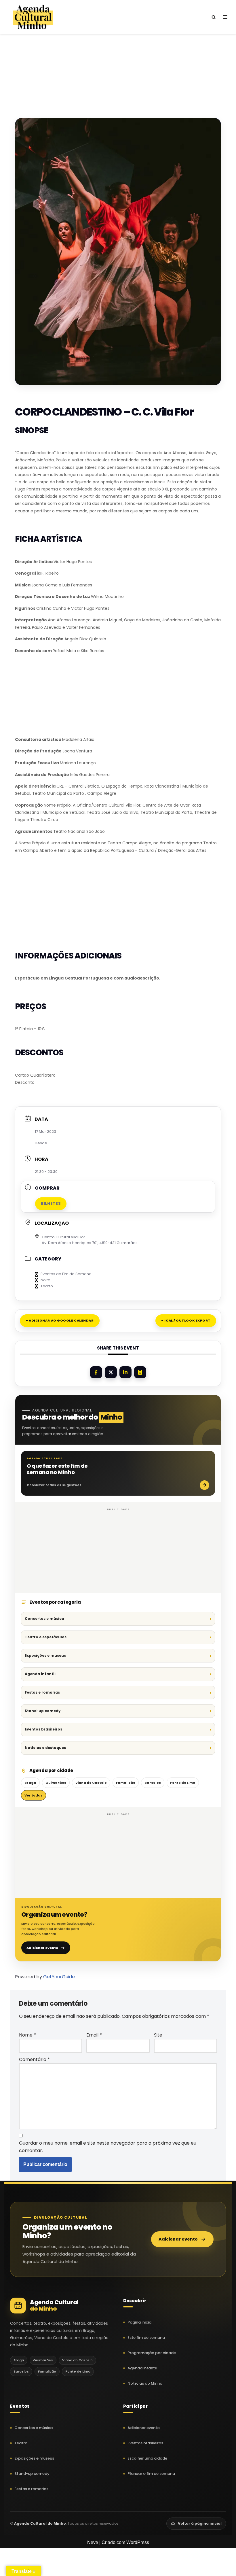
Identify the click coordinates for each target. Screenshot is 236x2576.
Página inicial (140, 2322)
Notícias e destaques (45, 1748)
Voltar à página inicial (200, 2523)
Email (94, 2035)
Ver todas (34, 1795)
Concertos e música (44, 1619)
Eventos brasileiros (43, 1729)
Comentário (34, 2059)
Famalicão (126, 1783)
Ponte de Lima (183, 1783)
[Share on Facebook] (96, 1372)
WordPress (138, 2542)
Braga (30, 1783)
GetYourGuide (59, 1977)
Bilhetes (51, 1204)
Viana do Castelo (91, 1783)
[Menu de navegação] (225, 17)
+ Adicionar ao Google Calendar (60, 1320)
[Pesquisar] (214, 17)
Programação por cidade (152, 2353)
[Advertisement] (118, 66)
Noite (45, 1280)
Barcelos (153, 1783)
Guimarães (56, 1783)
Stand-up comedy (43, 1711)
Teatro (47, 1286)
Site (158, 2035)
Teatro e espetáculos (46, 1637)
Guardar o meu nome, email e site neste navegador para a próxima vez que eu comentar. (108, 2147)
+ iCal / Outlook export (186, 1320)
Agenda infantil (40, 1674)
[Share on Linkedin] (125, 1372)
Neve (93, 2542)
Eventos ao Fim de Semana (66, 1274)
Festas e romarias (42, 1692)
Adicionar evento (42, 1948)
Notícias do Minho (145, 2383)
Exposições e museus (45, 1655)
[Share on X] (111, 1372)
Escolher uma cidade (147, 2458)
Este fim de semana (146, 2338)
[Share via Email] (140, 1372)
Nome (27, 2035)
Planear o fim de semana (151, 2474)
